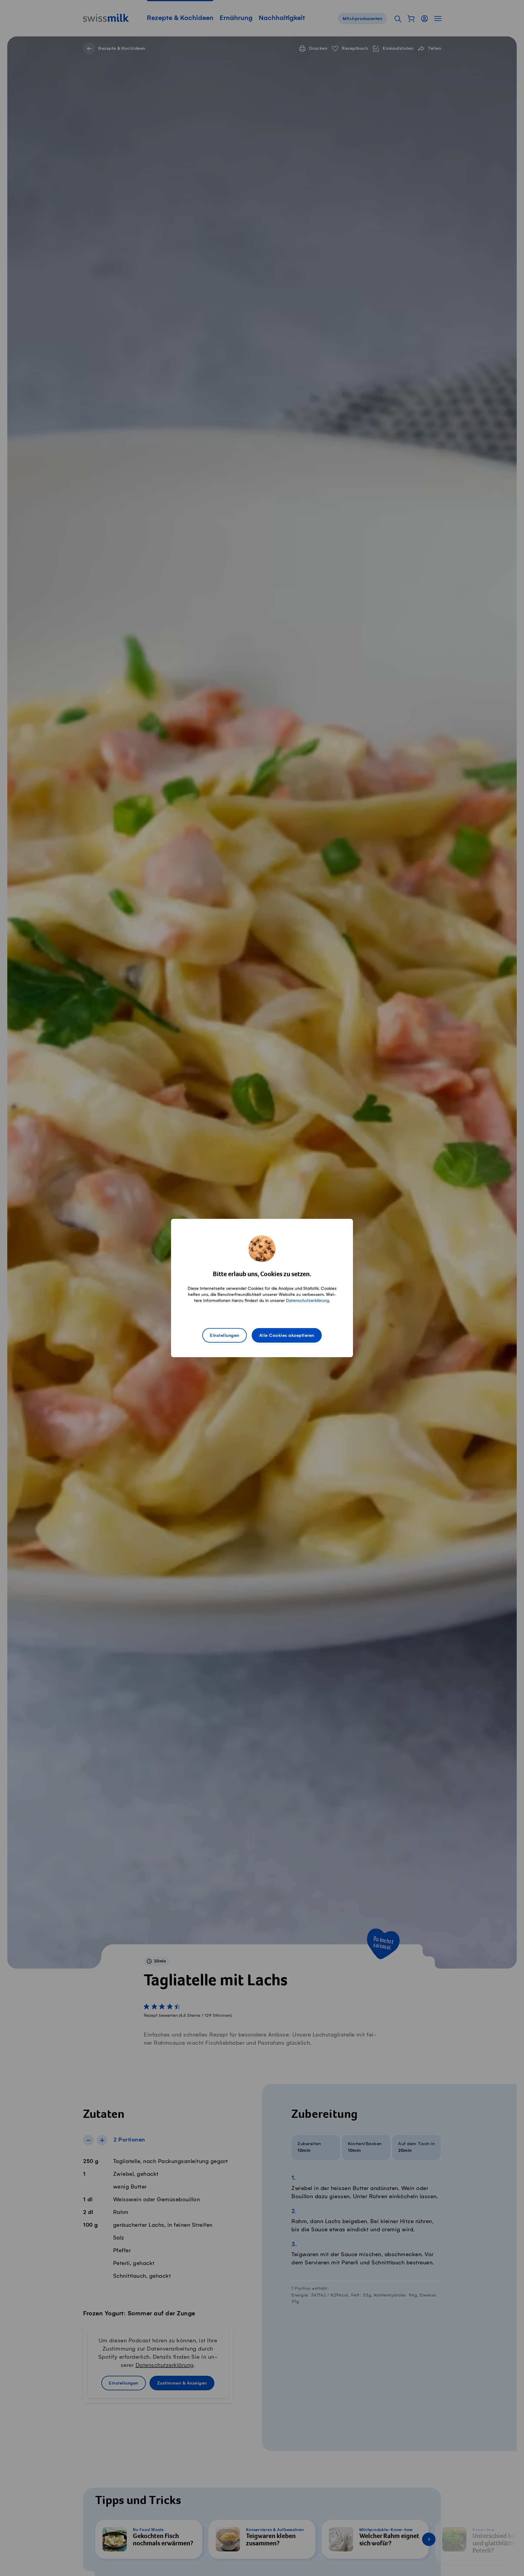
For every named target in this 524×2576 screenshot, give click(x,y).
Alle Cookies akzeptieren (287, 1336)
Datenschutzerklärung (307, 1301)
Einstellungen (225, 1336)
